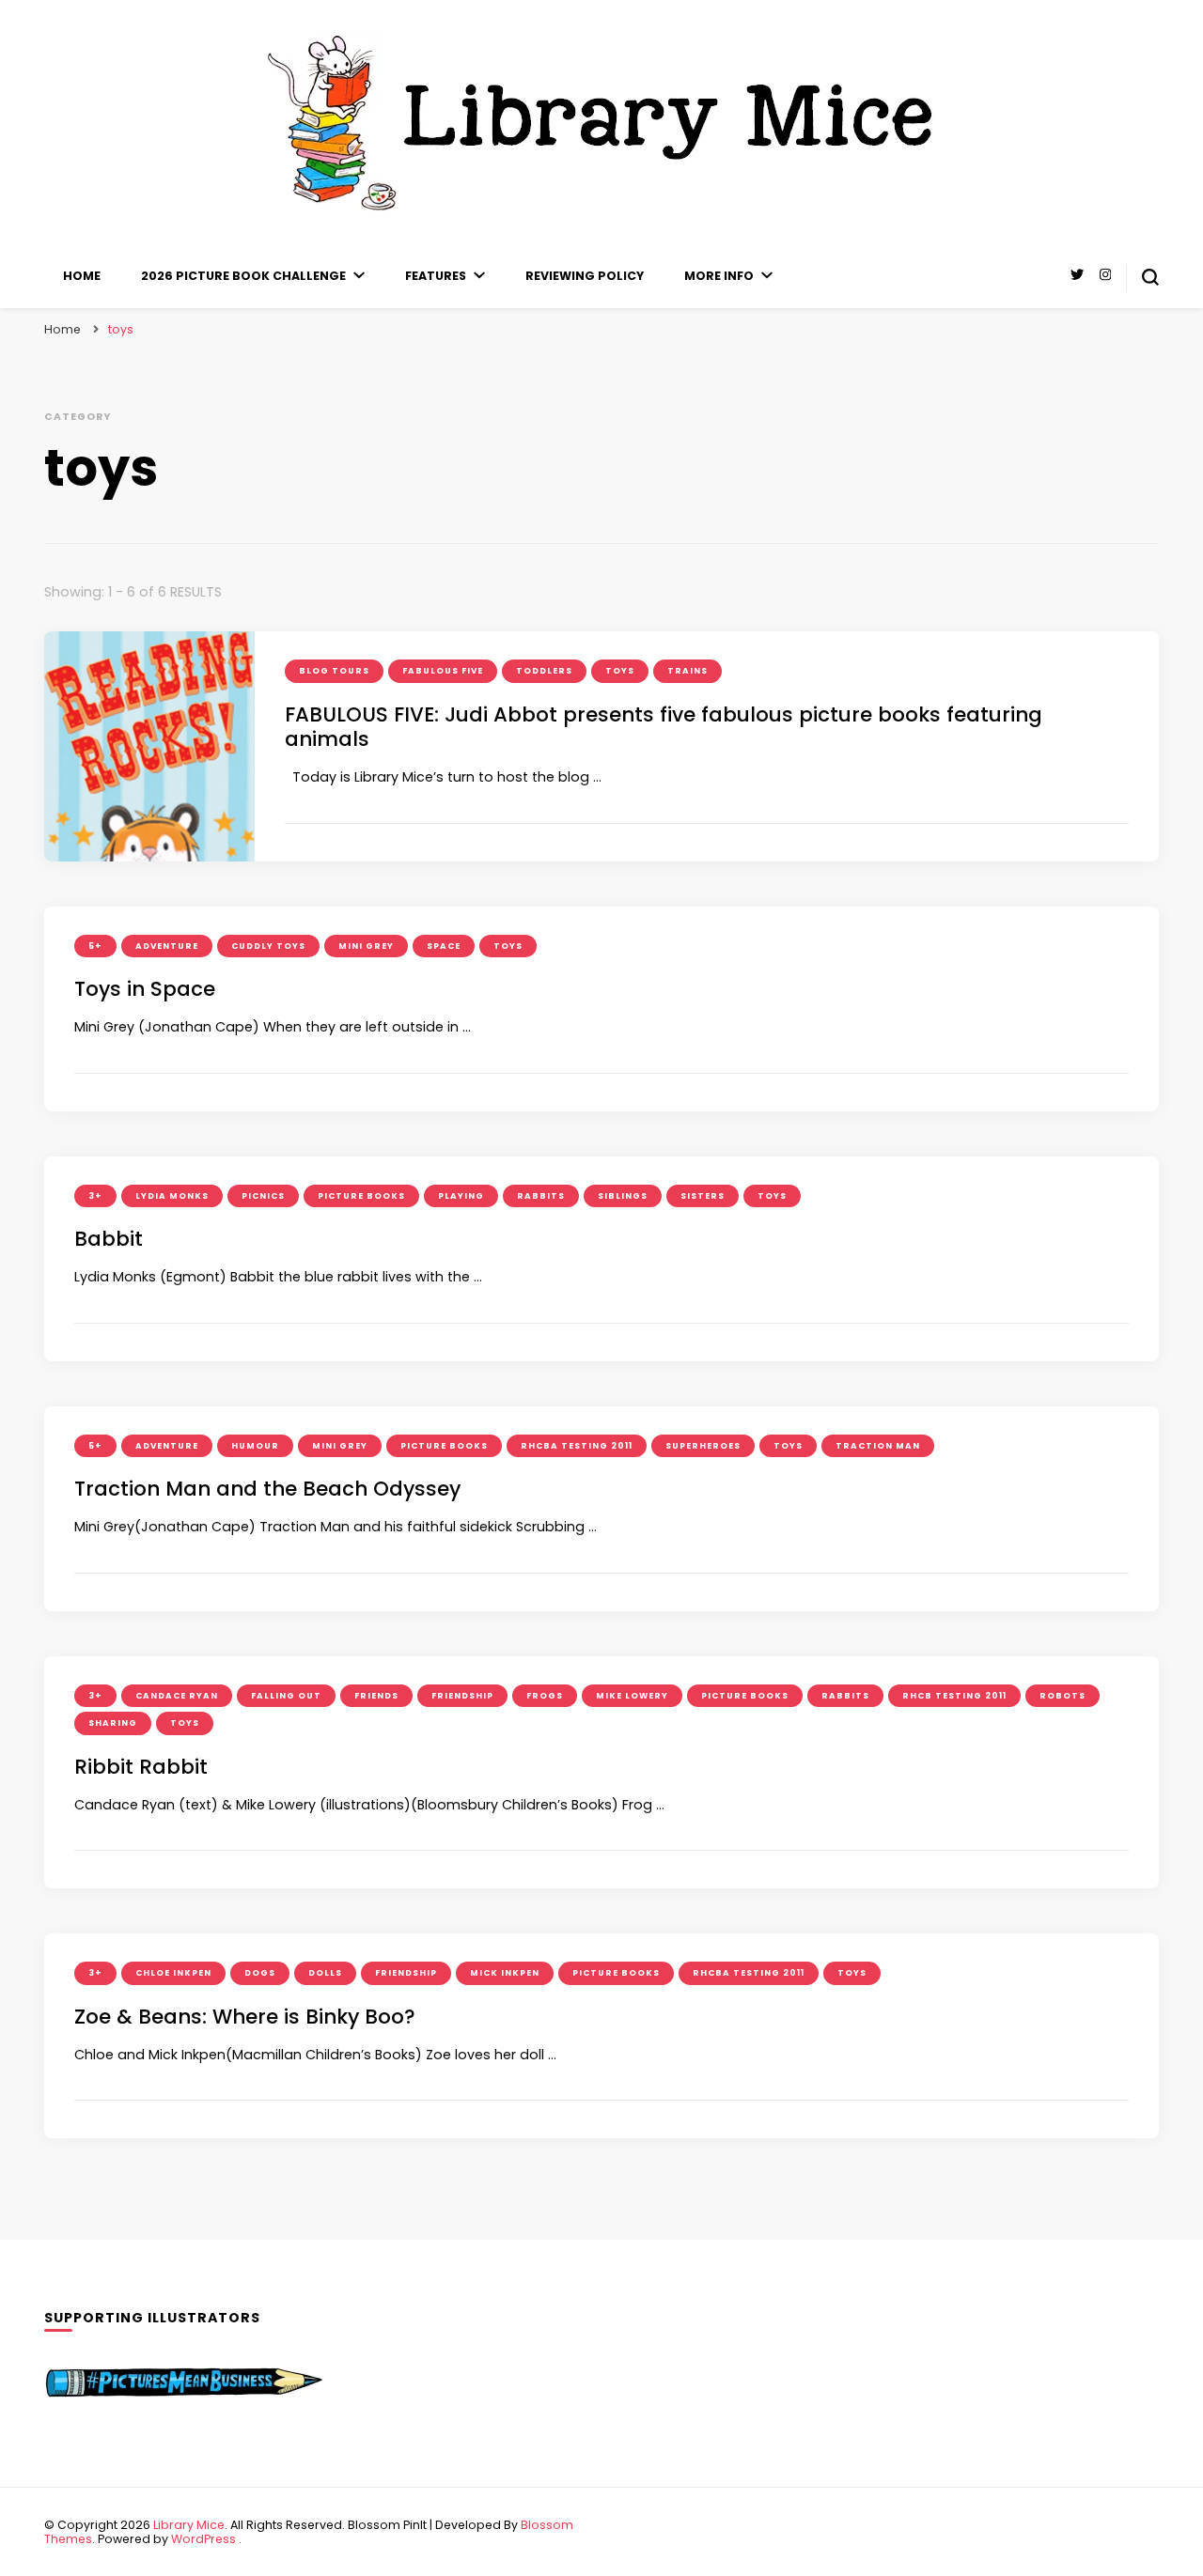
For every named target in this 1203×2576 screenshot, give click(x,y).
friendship (462, 1696)
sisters (703, 1196)
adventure (167, 946)
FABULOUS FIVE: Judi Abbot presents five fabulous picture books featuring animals (664, 727)
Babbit (109, 1239)
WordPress (203, 2539)
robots (1062, 1696)
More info (719, 276)
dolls (325, 1973)
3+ (95, 1196)
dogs (260, 1973)
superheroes (703, 1446)
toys (620, 671)
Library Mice (189, 2525)
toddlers (544, 671)
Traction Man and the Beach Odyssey (267, 1489)
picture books (361, 1196)
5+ (95, 946)
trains (687, 671)
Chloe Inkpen (173, 1973)
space (444, 946)
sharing (113, 1723)
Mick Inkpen (505, 1973)
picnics (263, 1196)
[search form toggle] (1150, 277)
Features (436, 276)
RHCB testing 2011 (954, 1696)
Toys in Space (145, 989)
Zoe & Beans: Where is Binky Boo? (245, 2017)
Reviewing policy (585, 276)
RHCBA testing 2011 (577, 1446)
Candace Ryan (177, 1696)
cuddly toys (268, 946)
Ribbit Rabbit (141, 1767)
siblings (623, 1196)
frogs (545, 1696)
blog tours (334, 671)
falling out (286, 1696)
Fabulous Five (443, 671)
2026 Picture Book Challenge (243, 276)
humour (255, 1446)
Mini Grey (366, 946)
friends (376, 1696)
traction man (878, 1446)
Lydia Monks (172, 1196)
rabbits (541, 1196)
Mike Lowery (632, 1696)
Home (82, 276)
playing (461, 1196)
